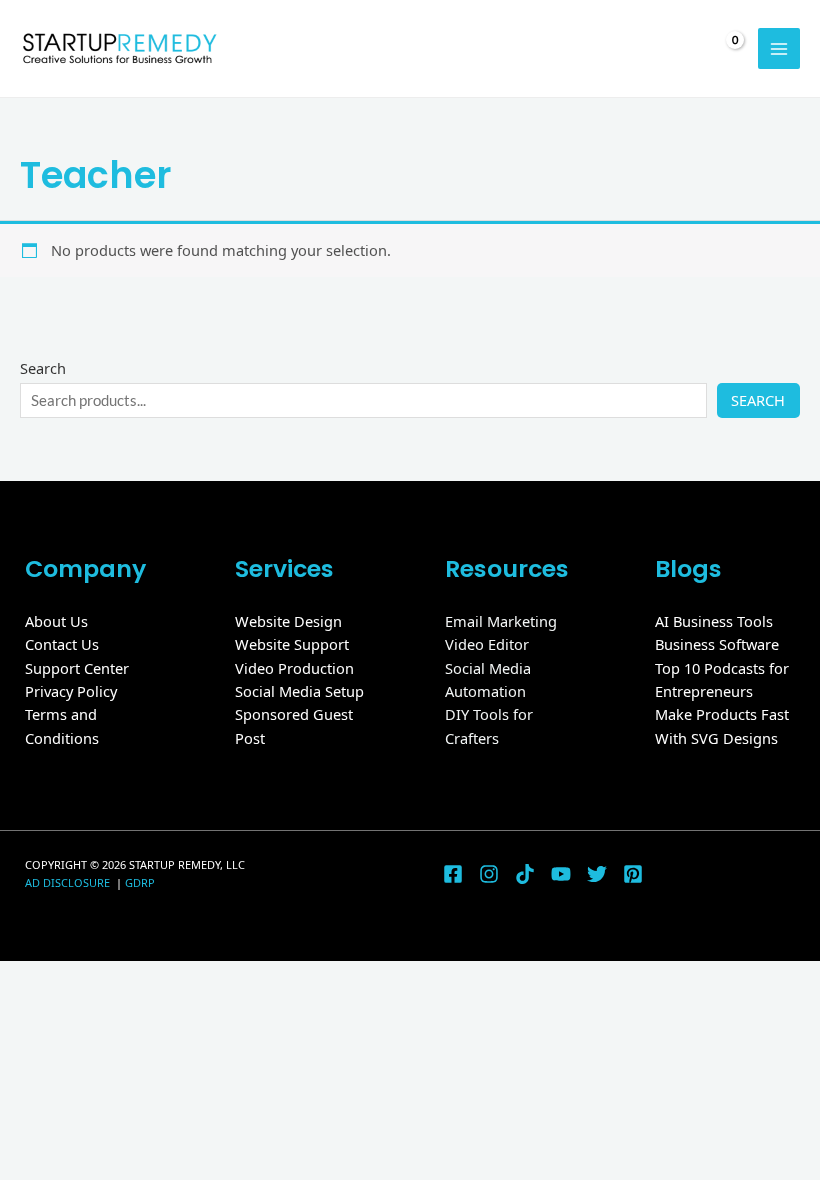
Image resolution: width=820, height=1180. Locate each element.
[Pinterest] (633, 874)
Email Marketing (501, 621)
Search (43, 368)
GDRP (140, 882)
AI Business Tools (714, 621)
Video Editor (487, 644)
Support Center (77, 668)
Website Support (292, 644)
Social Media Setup (299, 691)
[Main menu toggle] (779, 49)
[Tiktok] (525, 874)
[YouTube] (561, 874)
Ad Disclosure (69, 882)
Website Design (288, 621)
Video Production (294, 668)
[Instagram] (489, 874)
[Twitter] (597, 874)
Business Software (717, 644)
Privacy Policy (71, 691)
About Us (56, 621)
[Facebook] (453, 874)
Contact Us (62, 644)
